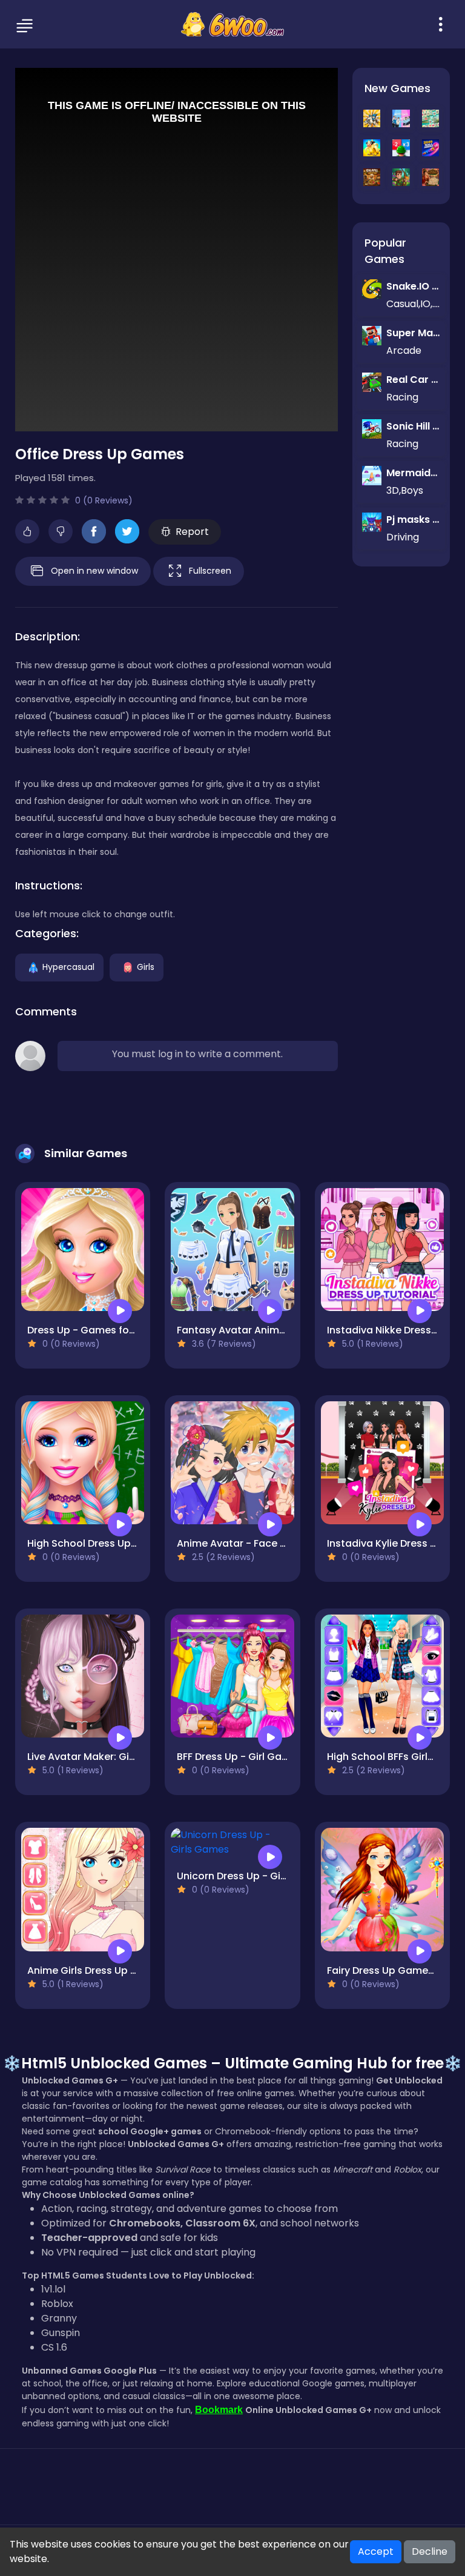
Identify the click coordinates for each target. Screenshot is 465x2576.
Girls (146, 966)
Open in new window (94, 570)
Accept (376, 2551)
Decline (430, 2551)
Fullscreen (210, 570)
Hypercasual (68, 966)
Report (192, 532)
